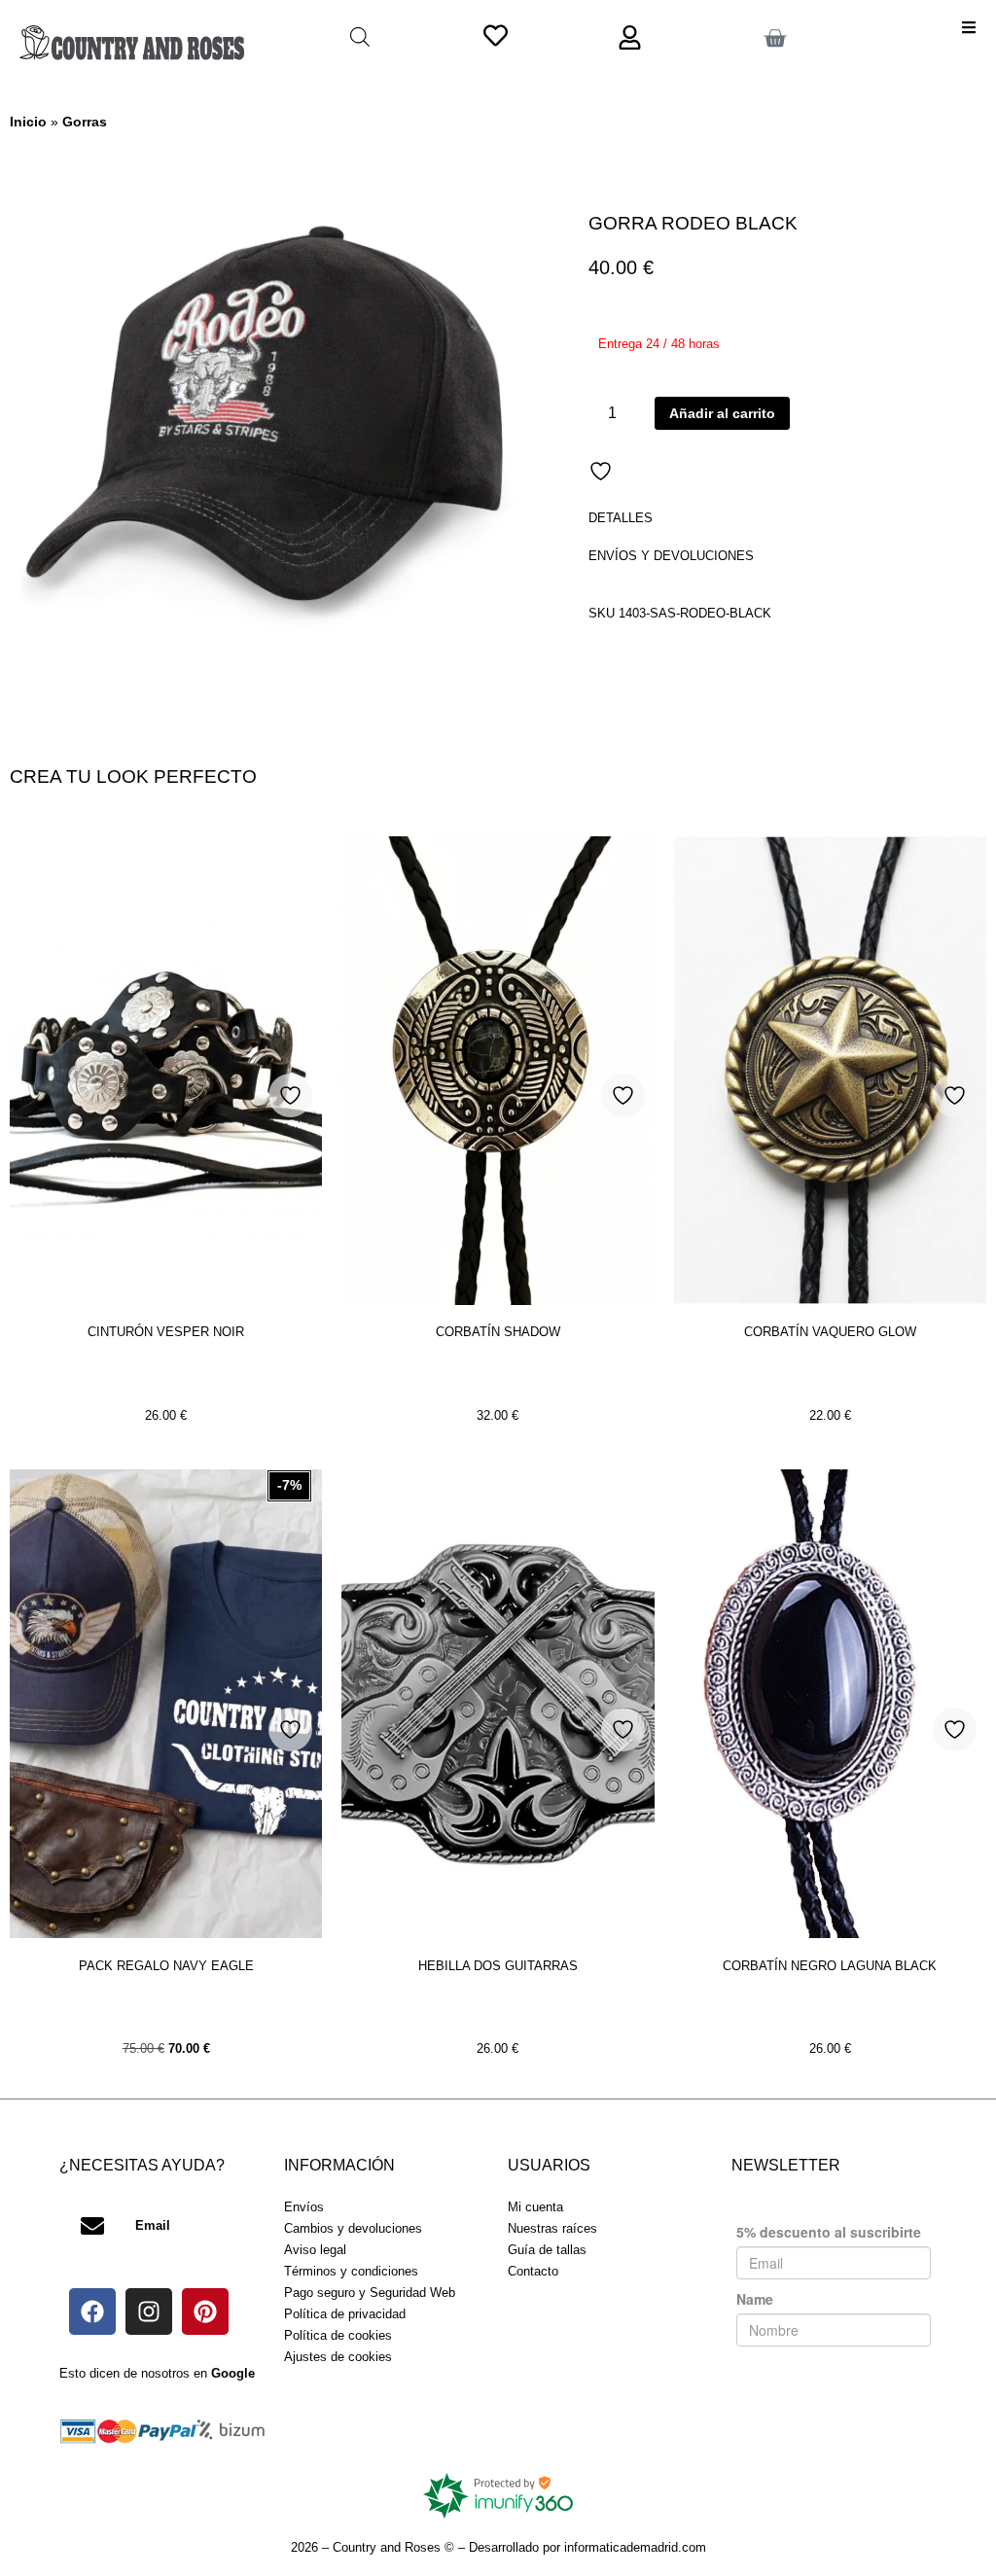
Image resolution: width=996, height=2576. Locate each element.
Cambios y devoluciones (353, 2228)
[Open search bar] (360, 36)
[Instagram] (149, 2311)
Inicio (28, 122)
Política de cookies (338, 2335)
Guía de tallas (547, 2250)
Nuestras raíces (552, 2228)
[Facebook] (92, 2311)
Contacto (533, 2271)
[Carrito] (775, 38)
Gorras (85, 122)
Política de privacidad (345, 2314)
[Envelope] (92, 2226)
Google (233, 2373)
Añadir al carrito (722, 413)
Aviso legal (315, 2250)
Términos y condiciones (351, 2271)
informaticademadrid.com (635, 2547)
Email (153, 2225)
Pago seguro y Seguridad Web (370, 2293)
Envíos (304, 2207)
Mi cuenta (535, 2207)
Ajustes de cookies (338, 2357)
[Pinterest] (205, 2311)
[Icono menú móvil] (969, 27)
